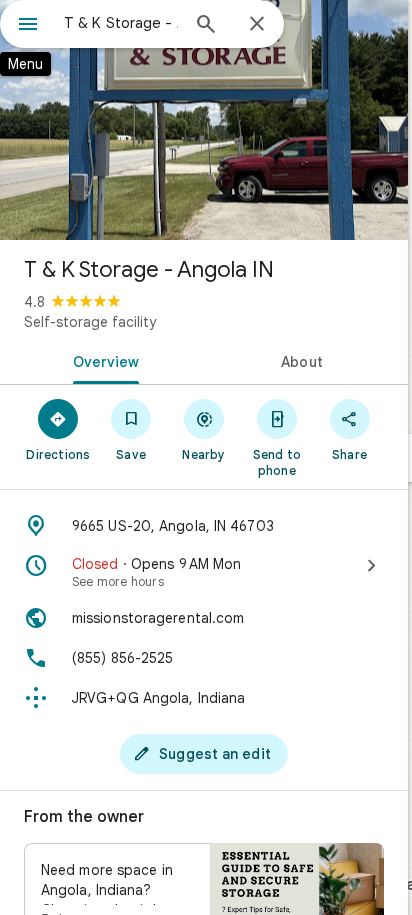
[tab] (102, 360)
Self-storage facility (90, 322)
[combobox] (121, 23)
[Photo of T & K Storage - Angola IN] (204, 120)
